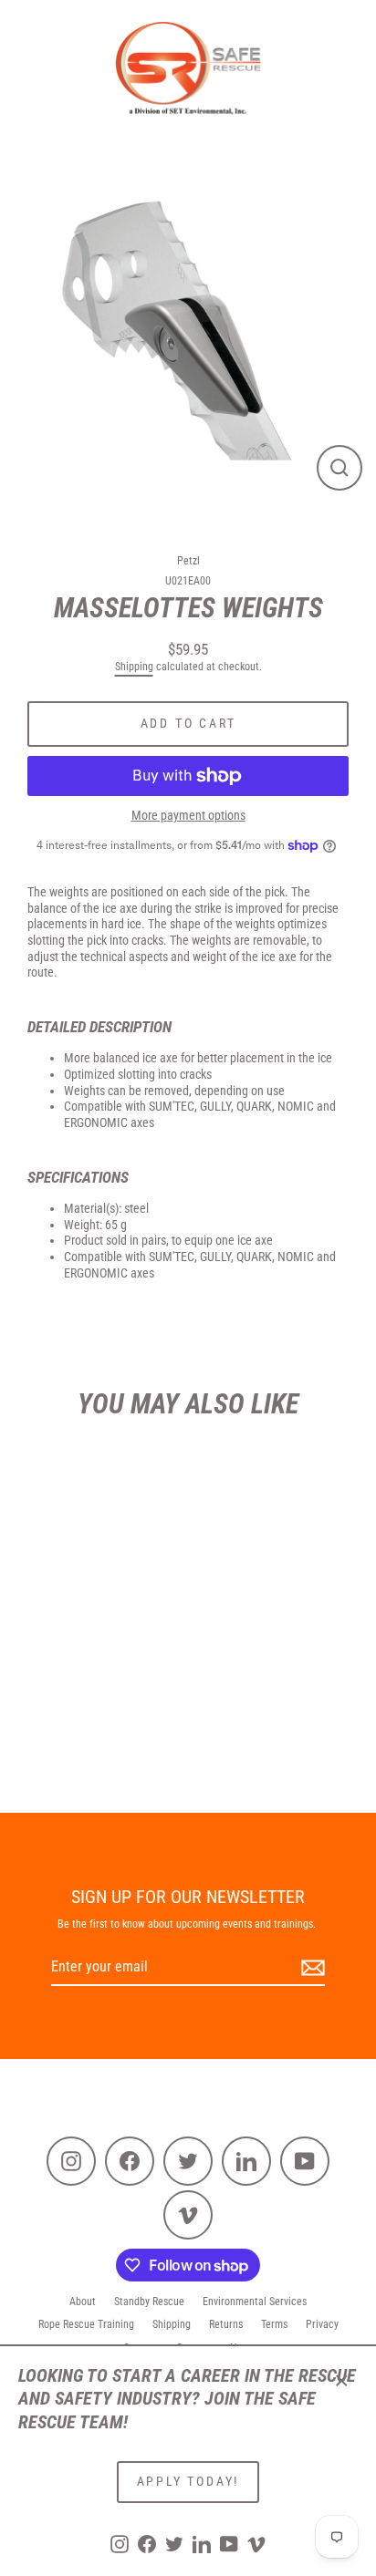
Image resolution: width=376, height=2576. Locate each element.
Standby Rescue (149, 2302)
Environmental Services (255, 2302)
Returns (226, 2324)
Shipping (134, 667)
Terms (274, 2324)
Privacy (322, 2324)
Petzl (188, 561)
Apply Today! (188, 2481)
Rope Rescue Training (86, 2324)
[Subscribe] (310, 1968)
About (83, 2302)
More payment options (188, 815)
